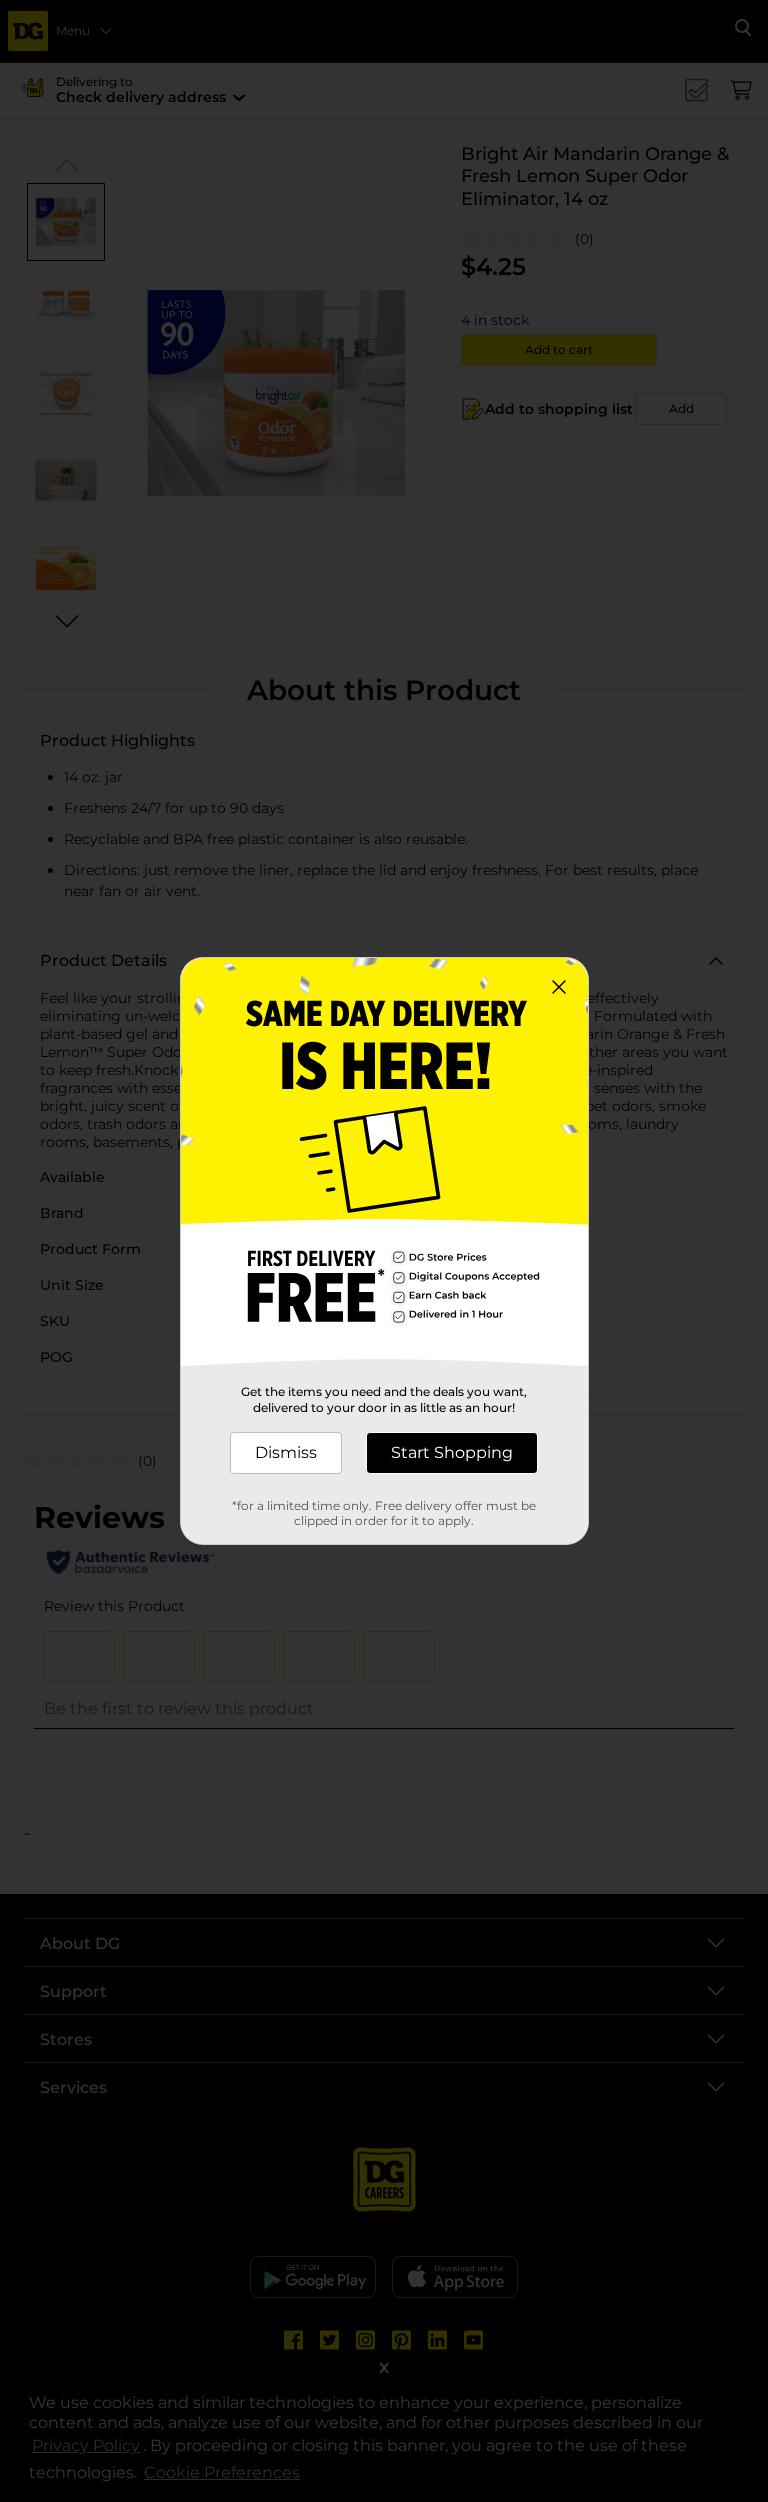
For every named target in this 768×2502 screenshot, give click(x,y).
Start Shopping (452, 1452)
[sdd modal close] (559, 987)
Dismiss (286, 1452)
